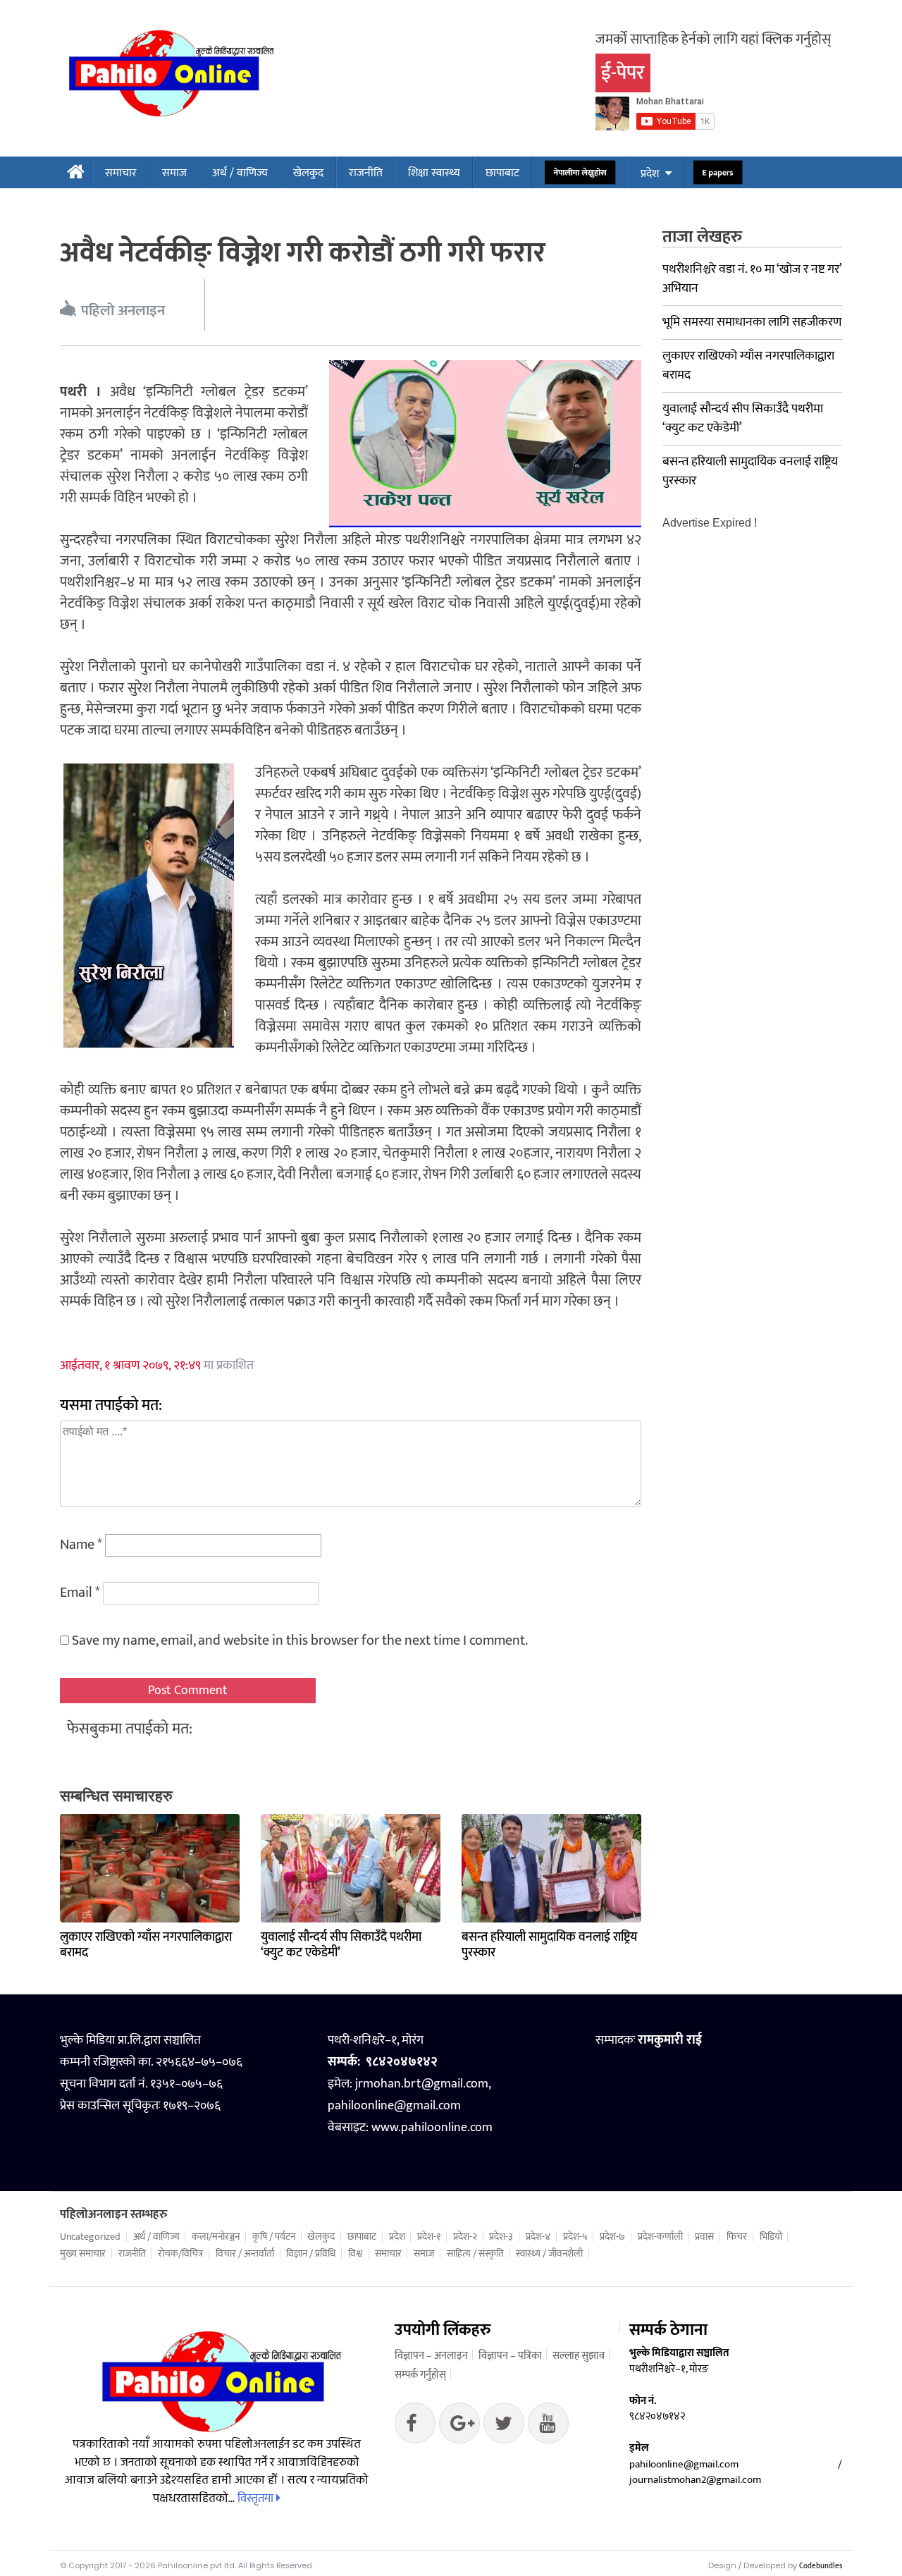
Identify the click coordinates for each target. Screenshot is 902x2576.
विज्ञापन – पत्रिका (510, 2356)
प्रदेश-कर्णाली (660, 2237)
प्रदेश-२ (465, 2237)
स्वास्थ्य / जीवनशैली (549, 2254)
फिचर (737, 2237)
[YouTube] (548, 2427)
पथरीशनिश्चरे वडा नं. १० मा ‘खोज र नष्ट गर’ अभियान (752, 279)
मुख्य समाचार (83, 2254)
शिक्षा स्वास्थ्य (434, 173)
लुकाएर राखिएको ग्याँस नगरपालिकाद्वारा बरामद (146, 1945)
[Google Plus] (504, 2427)
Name (81, 1545)
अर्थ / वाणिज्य (240, 173)
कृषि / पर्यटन (274, 2237)
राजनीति (366, 173)
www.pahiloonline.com (432, 2128)
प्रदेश (650, 174)
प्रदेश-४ (538, 2237)
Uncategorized (90, 2237)
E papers (718, 173)
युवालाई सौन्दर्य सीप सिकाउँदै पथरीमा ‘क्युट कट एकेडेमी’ (341, 1945)
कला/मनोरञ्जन (216, 2237)
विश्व (355, 2254)
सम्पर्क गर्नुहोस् (420, 2375)
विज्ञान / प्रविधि (311, 2254)
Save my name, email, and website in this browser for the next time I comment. (300, 1640)
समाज (174, 173)
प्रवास (704, 2237)
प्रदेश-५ (575, 2237)
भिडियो (771, 2237)
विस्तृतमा (257, 2498)
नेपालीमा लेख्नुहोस (580, 173)
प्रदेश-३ (501, 2237)
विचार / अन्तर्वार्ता (245, 2254)
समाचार (121, 173)
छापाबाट (502, 173)
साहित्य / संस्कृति (475, 2254)
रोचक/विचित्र (180, 2254)
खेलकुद (308, 173)
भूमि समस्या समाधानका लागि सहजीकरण (752, 322)
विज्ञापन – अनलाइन (431, 2356)
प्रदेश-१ (429, 2237)
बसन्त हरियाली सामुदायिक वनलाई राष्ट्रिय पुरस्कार (549, 1945)
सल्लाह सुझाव (579, 2356)
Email (80, 1593)
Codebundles (821, 2566)
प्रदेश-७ (612, 2237)
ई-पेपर (623, 73)
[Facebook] (415, 2427)
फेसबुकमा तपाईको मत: (130, 1729)
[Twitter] (459, 2427)
